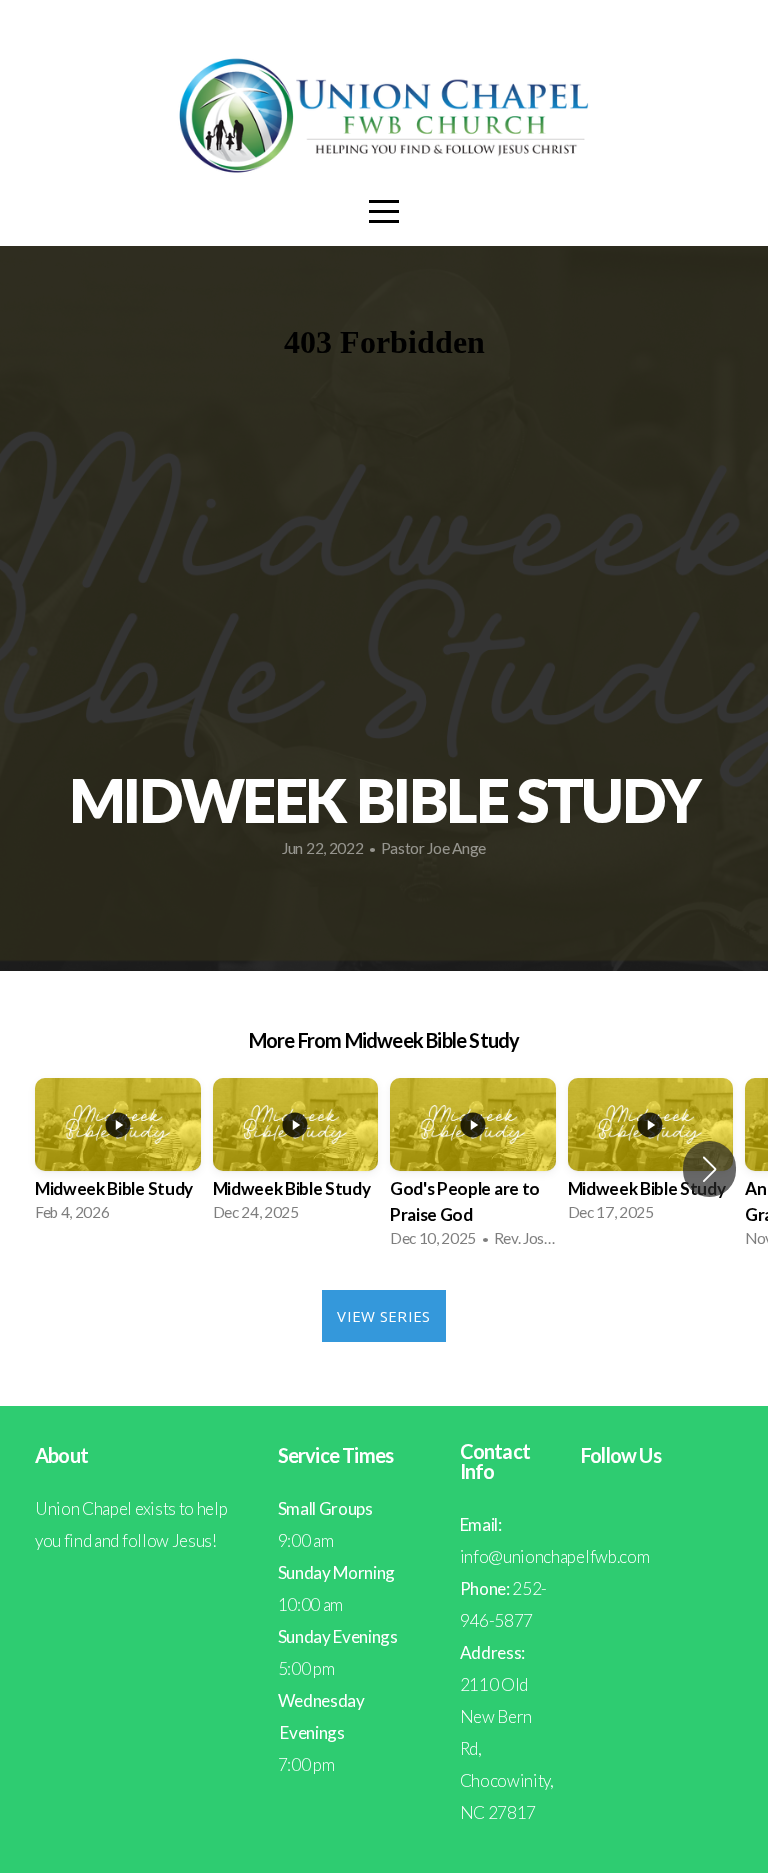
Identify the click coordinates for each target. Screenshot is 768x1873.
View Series (383, 1316)
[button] (709, 1169)
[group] (118, 1156)
